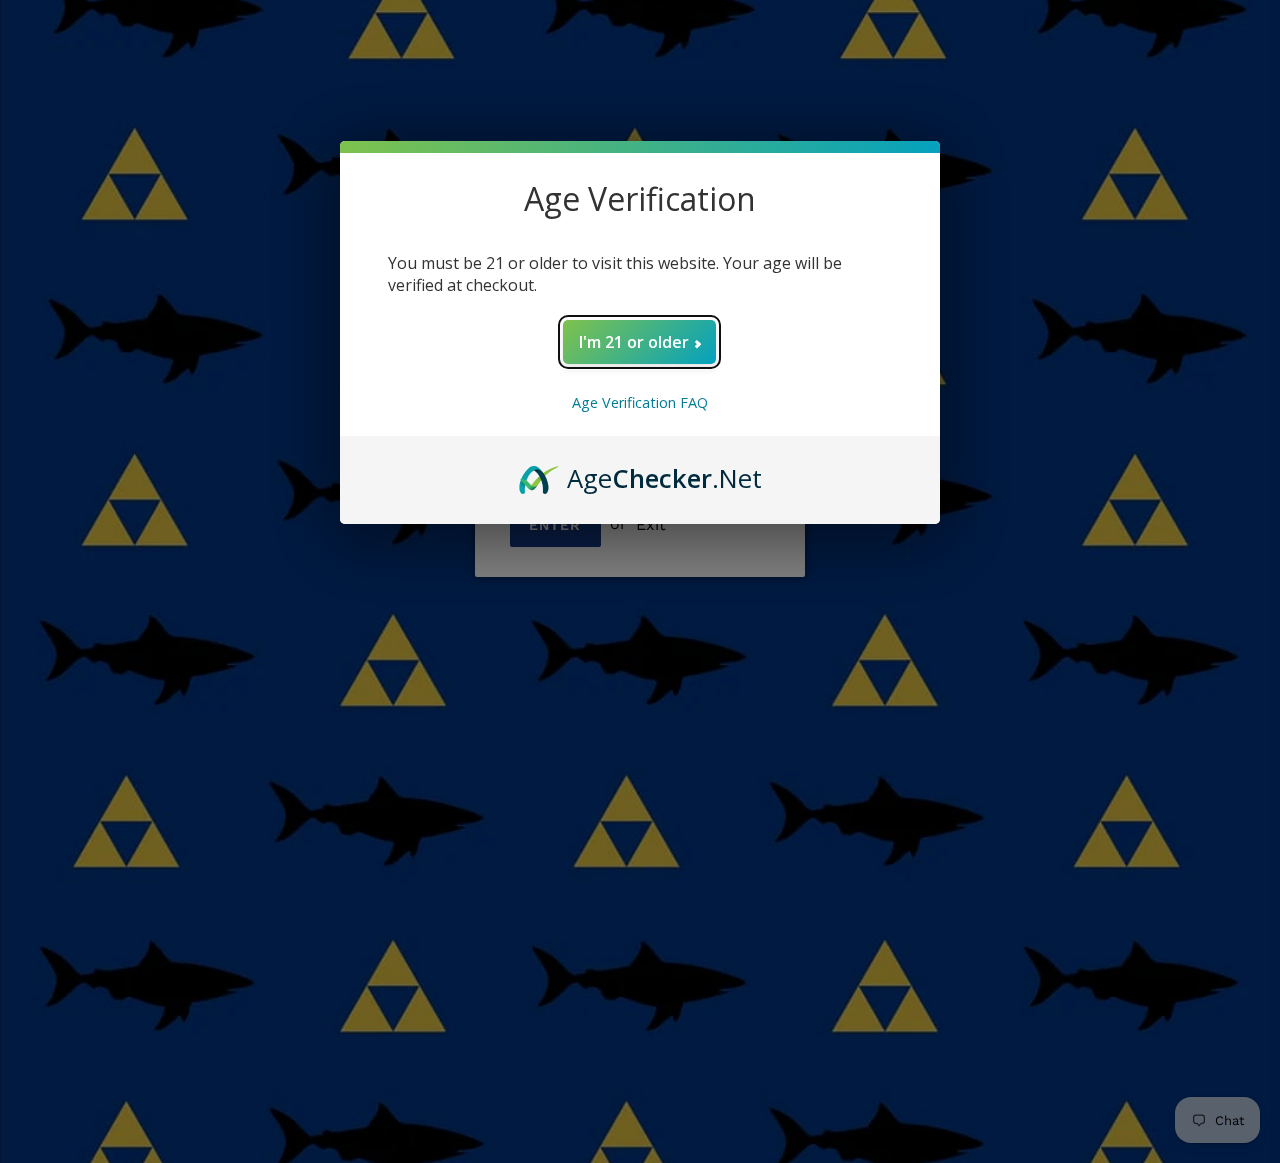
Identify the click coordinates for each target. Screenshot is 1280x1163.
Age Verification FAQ (640, 402)
